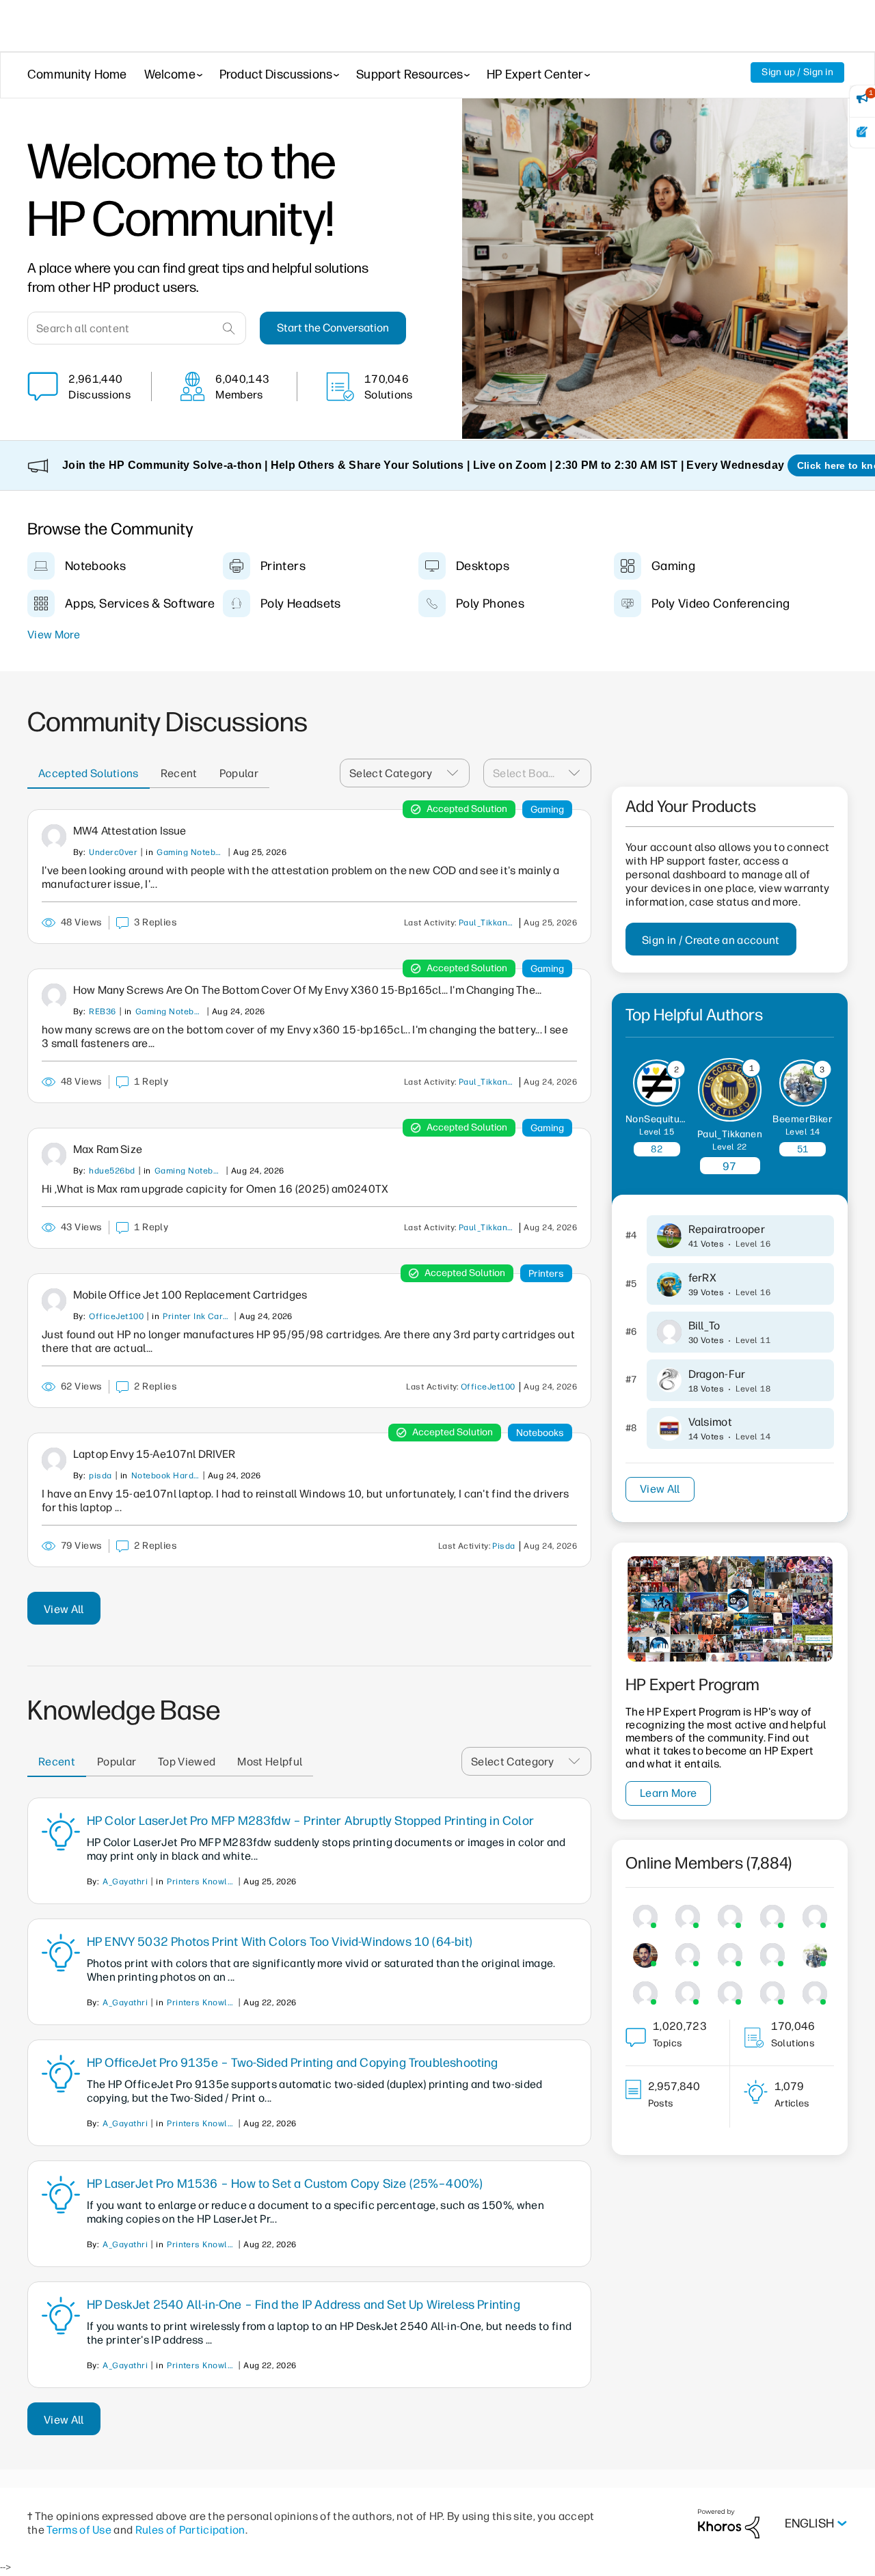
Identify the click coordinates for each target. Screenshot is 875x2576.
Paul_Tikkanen (488, 923)
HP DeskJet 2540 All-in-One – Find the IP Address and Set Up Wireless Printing (304, 2305)
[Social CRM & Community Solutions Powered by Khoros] (729, 2523)
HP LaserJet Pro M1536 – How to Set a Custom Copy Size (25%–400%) (285, 2184)
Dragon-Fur (717, 1374)
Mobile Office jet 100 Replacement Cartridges (190, 1295)
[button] (457, 773)
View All (64, 1609)
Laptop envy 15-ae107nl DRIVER (154, 1454)
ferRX (703, 1278)
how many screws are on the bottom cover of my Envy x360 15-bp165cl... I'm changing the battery (304, 990)
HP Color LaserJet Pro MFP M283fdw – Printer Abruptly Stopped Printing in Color (310, 1821)
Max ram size (108, 1149)
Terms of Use (79, 2530)
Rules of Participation (190, 2530)
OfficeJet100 (116, 1316)
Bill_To (704, 1326)
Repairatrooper (727, 1229)
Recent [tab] (179, 773)
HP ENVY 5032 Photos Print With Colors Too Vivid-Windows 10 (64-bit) (280, 1942)
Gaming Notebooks (191, 852)
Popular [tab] (239, 773)
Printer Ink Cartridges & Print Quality (197, 1316)
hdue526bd (112, 1171)
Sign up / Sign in (797, 72)
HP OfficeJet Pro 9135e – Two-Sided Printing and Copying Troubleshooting (293, 2063)
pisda (100, 1476)
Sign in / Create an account (711, 940)
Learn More (668, 1793)
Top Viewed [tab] (187, 1762)
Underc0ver (113, 852)
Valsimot (711, 1422)
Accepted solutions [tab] (89, 773)
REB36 (102, 1012)
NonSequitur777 (663, 1119)
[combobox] (137, 328)
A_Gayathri (125, 1882)
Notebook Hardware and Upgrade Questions (165, 1476)
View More (54, 635)
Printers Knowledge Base (201, 1882)
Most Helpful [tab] (270, 1762)
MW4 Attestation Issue (130, 831)
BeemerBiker (803, 1119)
